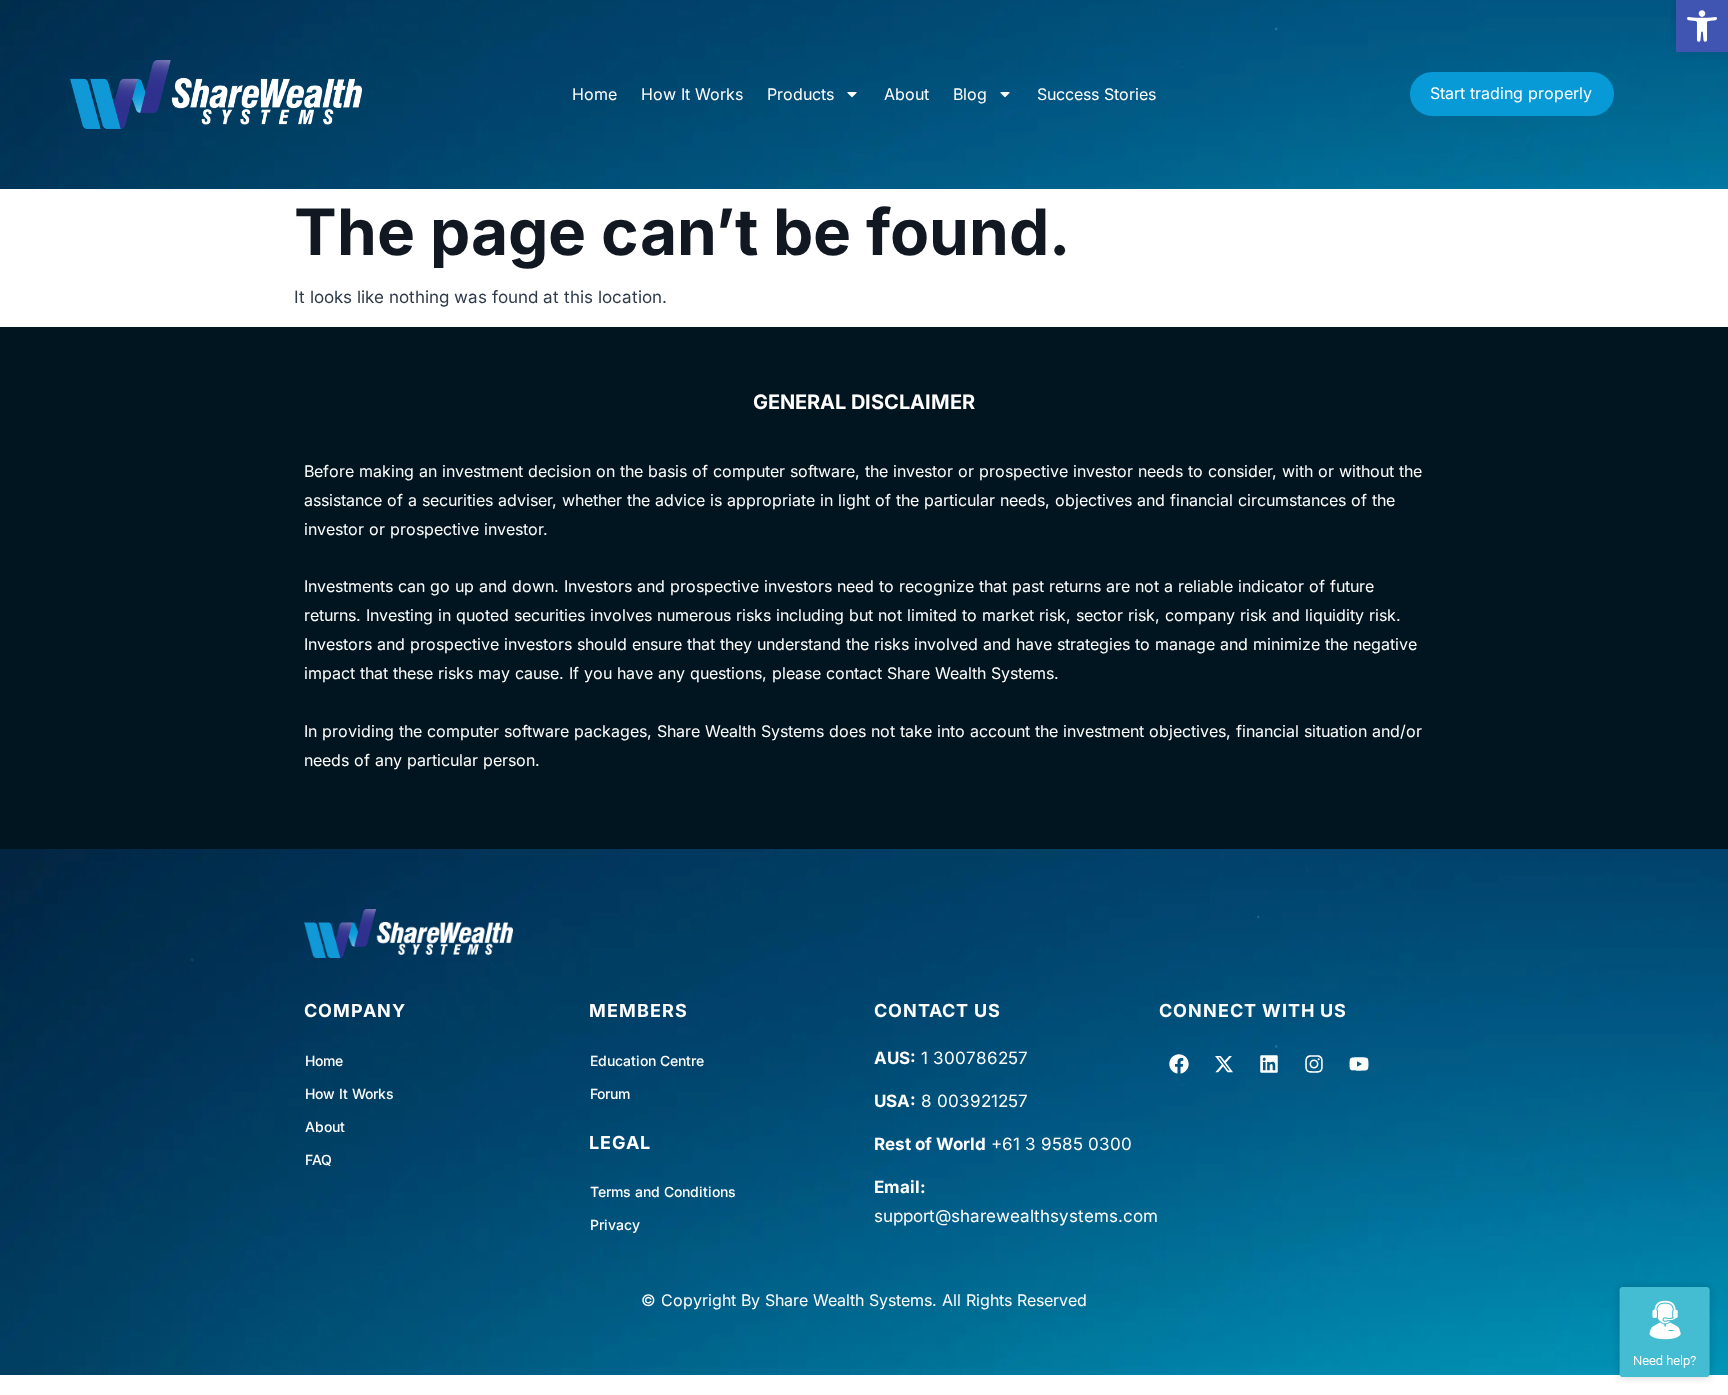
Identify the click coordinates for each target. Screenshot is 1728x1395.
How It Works (692, 94)
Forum (610, 1093)
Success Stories (1096, 94)
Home (594, 94)
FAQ (318, 1159)
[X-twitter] (1224, 1064)
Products (800, 94)
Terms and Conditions (663, 1191)
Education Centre (647, 1060)
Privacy (615, 1224)
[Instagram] (1314, 1064)
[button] (1702, 26)
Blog (970, 94)
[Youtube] (1359, 1064)
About (906, 94)
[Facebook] (1179, 1064)
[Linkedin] (1269, 1064)
